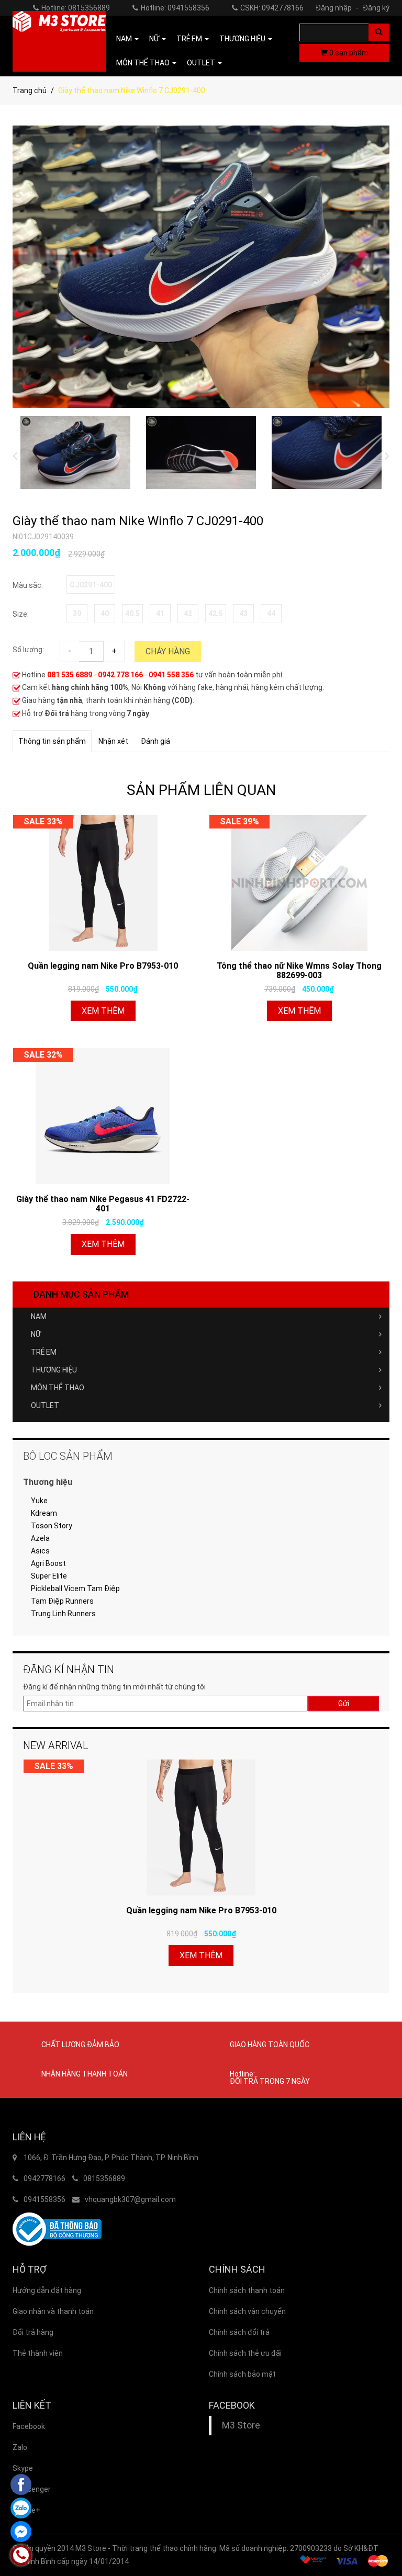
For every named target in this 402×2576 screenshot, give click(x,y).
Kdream (44, 1513)
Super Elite (49, 1576)
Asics (40, 1551)
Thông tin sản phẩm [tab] (52, 741)
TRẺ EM (44, 1352)
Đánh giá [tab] (155, 741)
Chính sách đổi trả (239, 2332)
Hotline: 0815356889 (76, 8)
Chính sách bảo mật (242, 2374)
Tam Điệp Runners (62, 1601)
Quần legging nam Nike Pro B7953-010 (103, 966)
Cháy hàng (168, 651)
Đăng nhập (337, 8)
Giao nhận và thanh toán (53, 2311)
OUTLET (45, 1405)
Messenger (32, 2489)
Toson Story (52, 1526)
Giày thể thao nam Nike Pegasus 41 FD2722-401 (103, 1204)
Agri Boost (48, 1563)
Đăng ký (376, 8)
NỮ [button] (155, 39)
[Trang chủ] (59, 41)
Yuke (39, 1501)
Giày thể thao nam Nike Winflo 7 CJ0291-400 (138, 521)
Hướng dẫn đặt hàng (47, 2290)
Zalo (20, 2447)
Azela (40, 1538)
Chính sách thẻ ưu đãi (245, 2353)
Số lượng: (28, 650)
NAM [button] (125, 39)
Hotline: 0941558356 (175, 8)
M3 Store (241, 2425)
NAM (39, 1317)
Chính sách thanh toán (247, 2290)
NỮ (36, 1334)
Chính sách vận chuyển (247, 2311)
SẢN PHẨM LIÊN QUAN (201, 790)
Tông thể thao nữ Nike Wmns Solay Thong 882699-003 (299, 971)
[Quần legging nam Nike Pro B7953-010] (103, 883)
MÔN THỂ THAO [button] (144, 63)
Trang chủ (30, 90)
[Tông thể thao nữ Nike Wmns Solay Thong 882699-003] (299, 883)
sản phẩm (349, 53)
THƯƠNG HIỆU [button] (243, 39)
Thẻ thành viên (38, 2353)
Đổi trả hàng (33, 2332)
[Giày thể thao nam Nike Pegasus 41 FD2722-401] (103, 1116)
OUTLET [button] (202, 63)
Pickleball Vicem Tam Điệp (75, 1588)
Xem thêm (103, 1011)
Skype (23, 2468)
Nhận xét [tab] (113, 741)
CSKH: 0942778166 (272, 8)
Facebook (29, 2426)
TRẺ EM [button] (190, 39)
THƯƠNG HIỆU (54, 1370)
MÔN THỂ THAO (58, 1388)
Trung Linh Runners (63, 1614)
